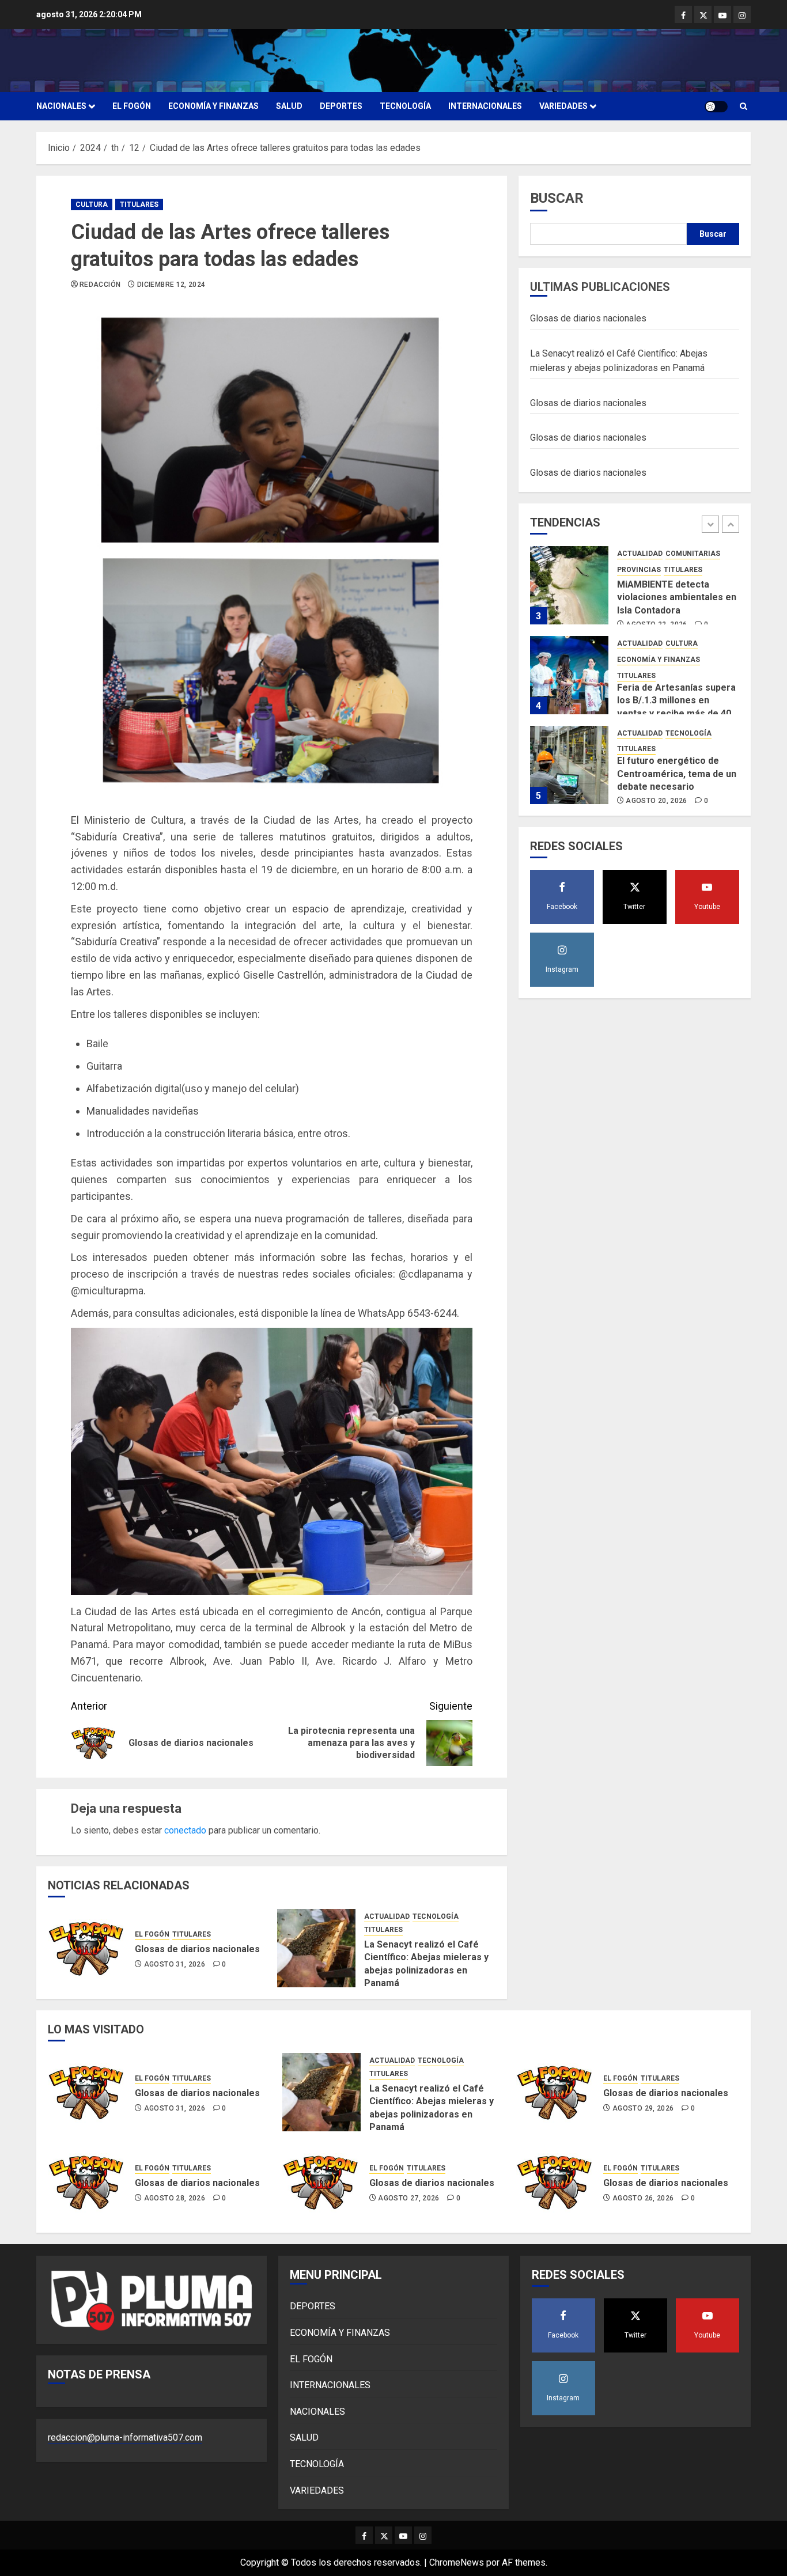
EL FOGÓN (132, 106)
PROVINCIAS (639, 569)
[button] (744, 106)
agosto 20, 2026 (656, 801)
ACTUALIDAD (387, 1916)
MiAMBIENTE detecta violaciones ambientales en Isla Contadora (677, 597)
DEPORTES (341, 106)
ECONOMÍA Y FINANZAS (213, 106)
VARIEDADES (563, 106)
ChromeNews (457, 2562)
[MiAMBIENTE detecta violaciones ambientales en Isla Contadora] (569, 585)
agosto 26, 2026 (643, 2198)
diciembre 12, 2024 (171, 285)
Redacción (100, 285)
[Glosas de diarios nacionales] (87, 1948)
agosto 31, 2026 (175, 1964)
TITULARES (139, 204)
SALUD (289, 106)
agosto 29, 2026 (643, 2108)
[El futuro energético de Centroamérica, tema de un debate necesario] (569, 765)
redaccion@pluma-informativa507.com (125, 2437)
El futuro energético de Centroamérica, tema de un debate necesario (677, 774)
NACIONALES (61, 106)
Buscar (557, 198)
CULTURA (92, 204)
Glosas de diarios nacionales (197, 1949)
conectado (185, 1830)
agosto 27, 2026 (408, 2198)
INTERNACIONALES (485, 106)
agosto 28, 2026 (175, 2198)
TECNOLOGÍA (405, 106)
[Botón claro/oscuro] (716, 107)
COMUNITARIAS (693, 554)
